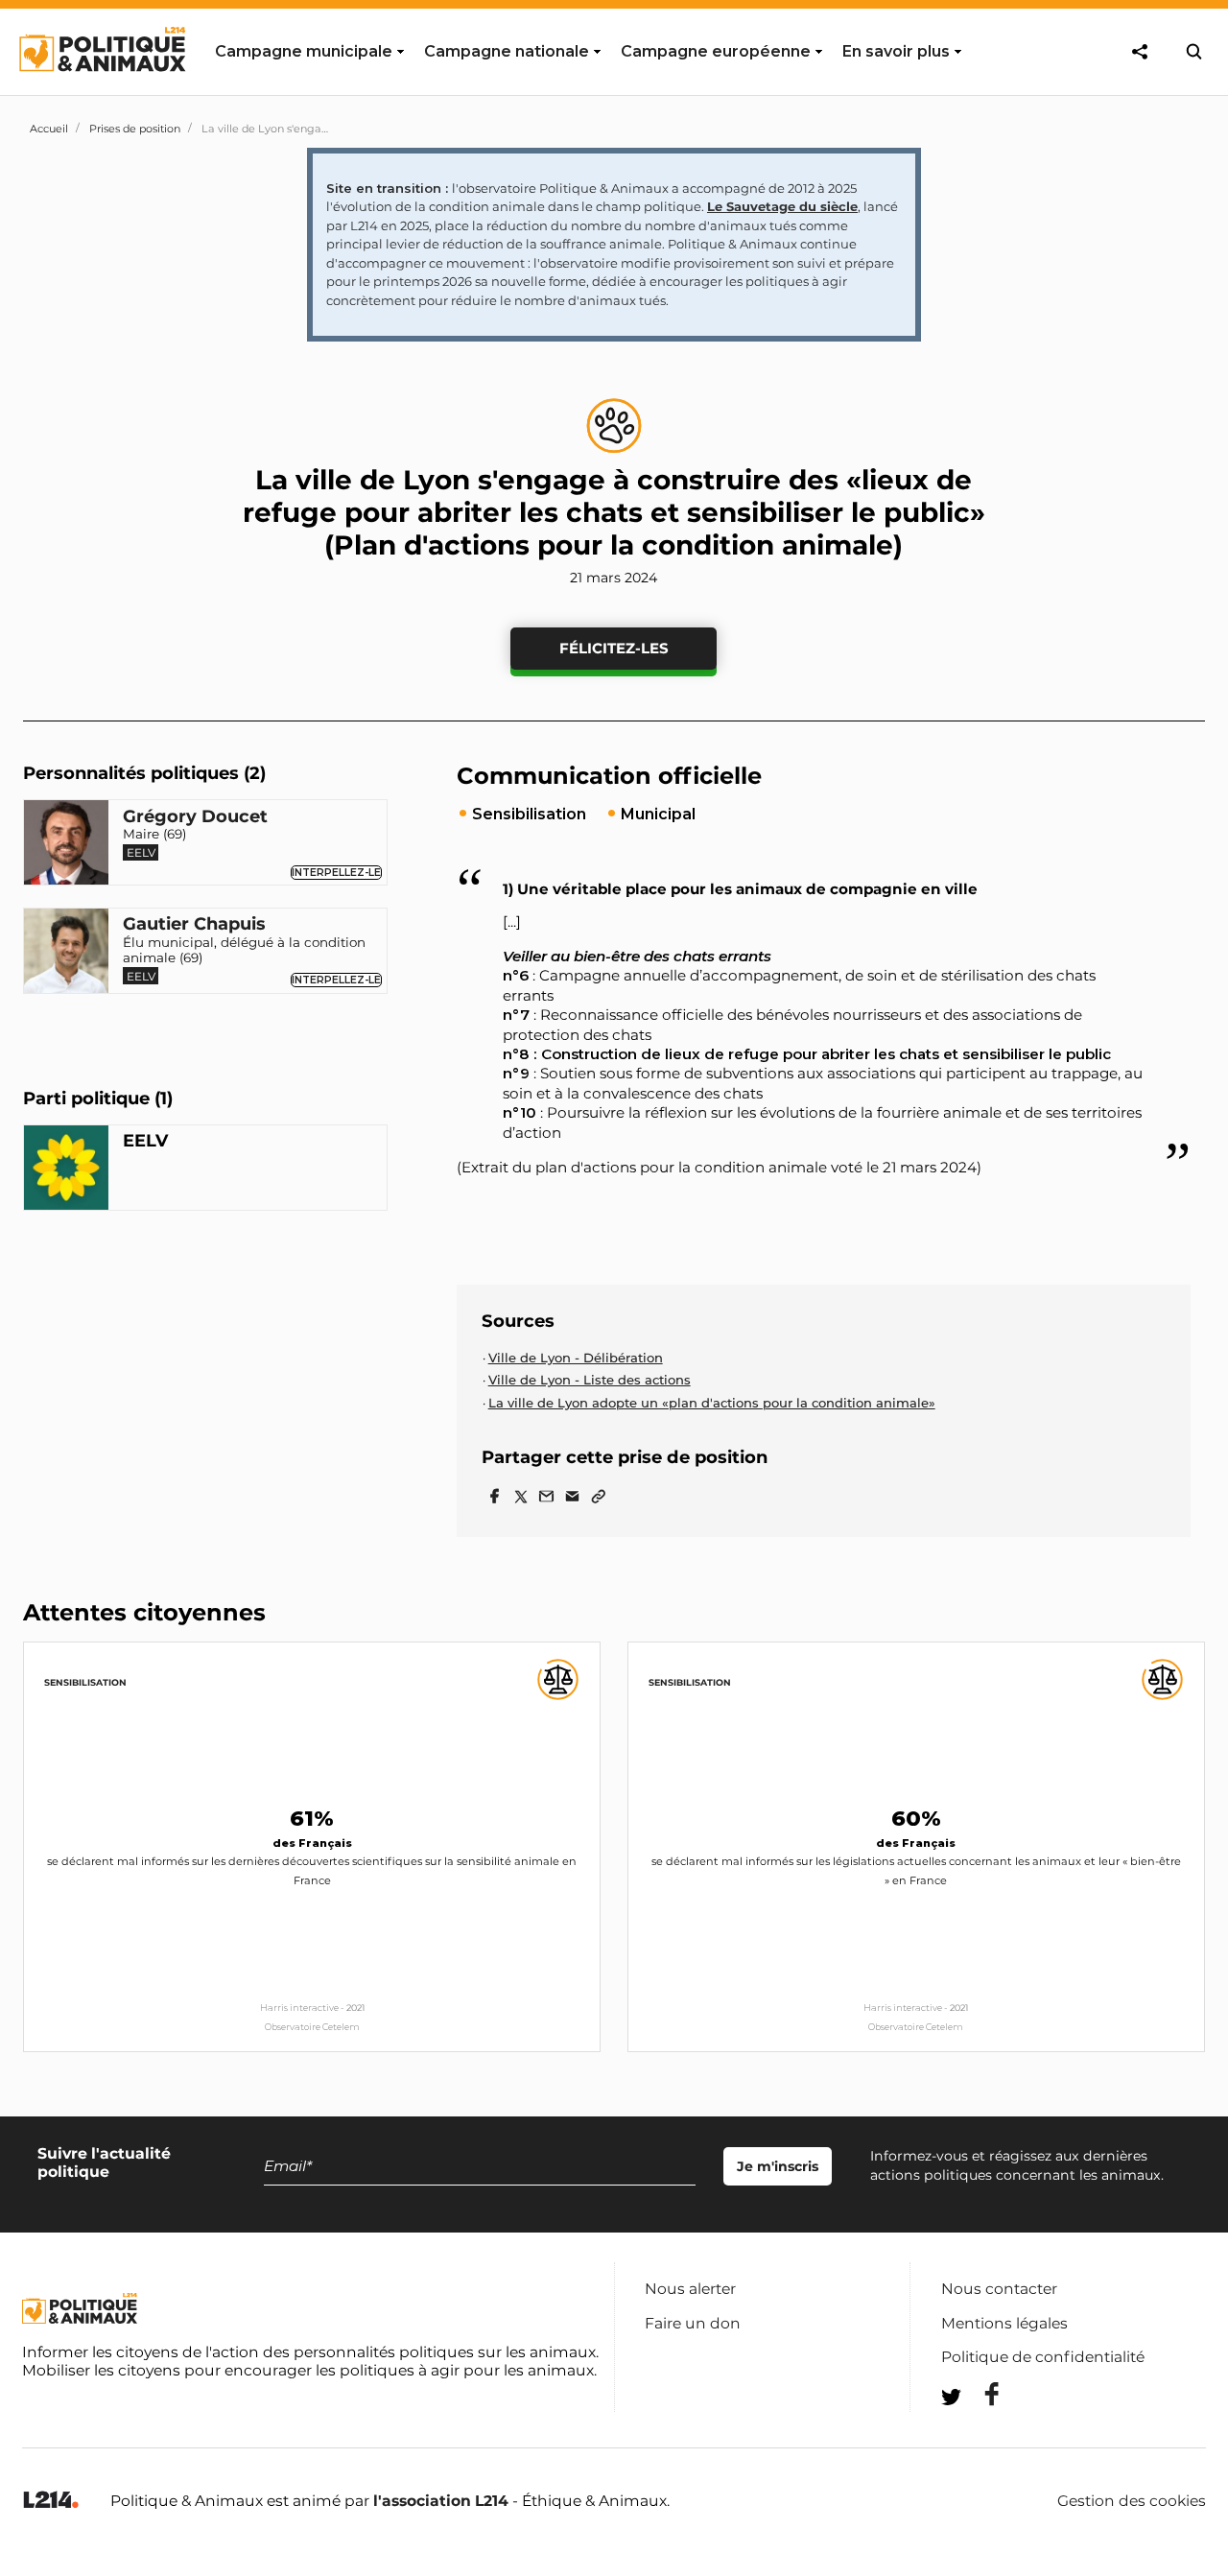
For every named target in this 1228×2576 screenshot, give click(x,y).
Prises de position (135, 129)
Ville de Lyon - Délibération (576, 1358)
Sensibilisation (85, 1682)
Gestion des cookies (1132, 2501)
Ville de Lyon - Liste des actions (590, 1380)
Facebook (980, 2394)
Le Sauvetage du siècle (782, 206)
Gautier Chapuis (194, 925)
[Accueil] (101, 89)
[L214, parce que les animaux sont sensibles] (51, 2501)
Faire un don (693, 2323)
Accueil (49, 129)
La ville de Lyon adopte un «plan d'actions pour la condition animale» (712, 1403)
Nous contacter (999, 2289)
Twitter (980, 2432)
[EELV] (66, 1170)
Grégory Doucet (195, 816)
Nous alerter (690, 2289)
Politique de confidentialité (1043, 2357)
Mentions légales (1004, 2323)
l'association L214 (441, 2501)
